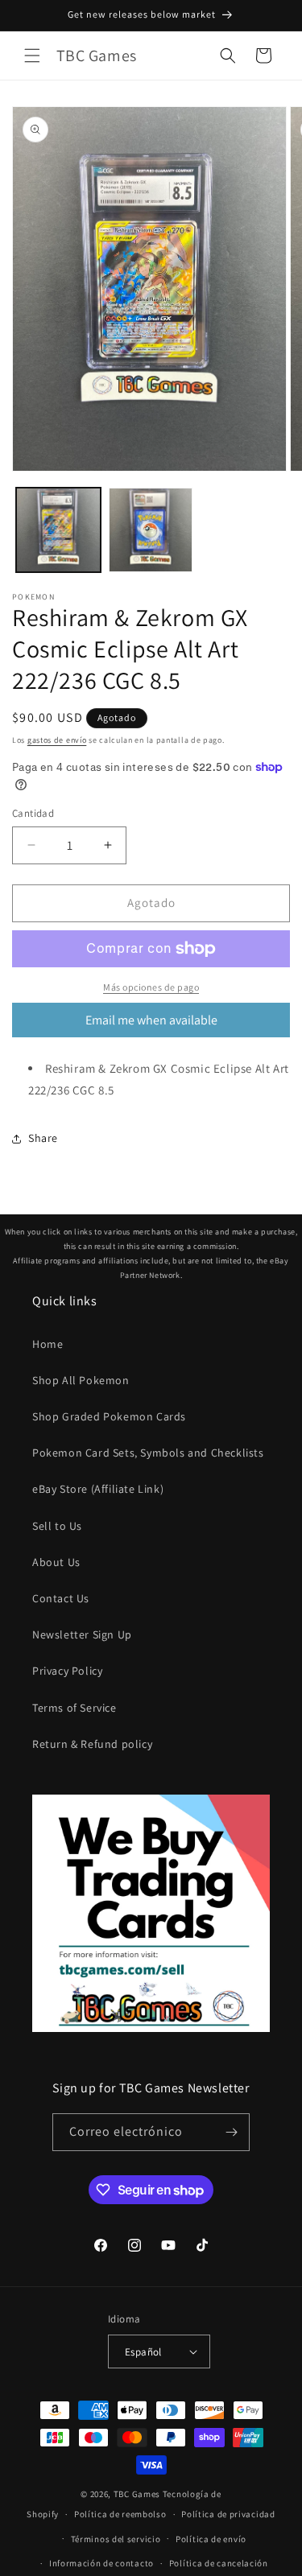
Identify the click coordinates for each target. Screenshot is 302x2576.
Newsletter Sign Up (82, 1634)
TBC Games (137, 2494)
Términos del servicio (116, 2539)
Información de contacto (101, 2563)
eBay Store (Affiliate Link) (98, 1489)
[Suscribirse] (231, 2132)
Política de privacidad (228, 2514)
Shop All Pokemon (81, 1380)
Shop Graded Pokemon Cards (109, 1416)
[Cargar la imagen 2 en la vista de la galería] (151, 530)
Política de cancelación (219, 2563)
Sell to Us (57, 1526)
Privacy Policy (67, 1671)
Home (48, 1344)
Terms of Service (74, 1708)
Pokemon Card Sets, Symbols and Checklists (148, 1453)
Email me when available (151, 1020)
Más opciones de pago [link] (151, 987)
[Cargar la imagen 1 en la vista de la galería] (58, 530)
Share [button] (43, 1138)
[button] (32, 56)
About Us (56, 1562)
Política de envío (211, 2539)
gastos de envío (57, 740)
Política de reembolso (120, 2514)
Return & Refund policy (92, 1744)
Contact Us (61, 1598)
